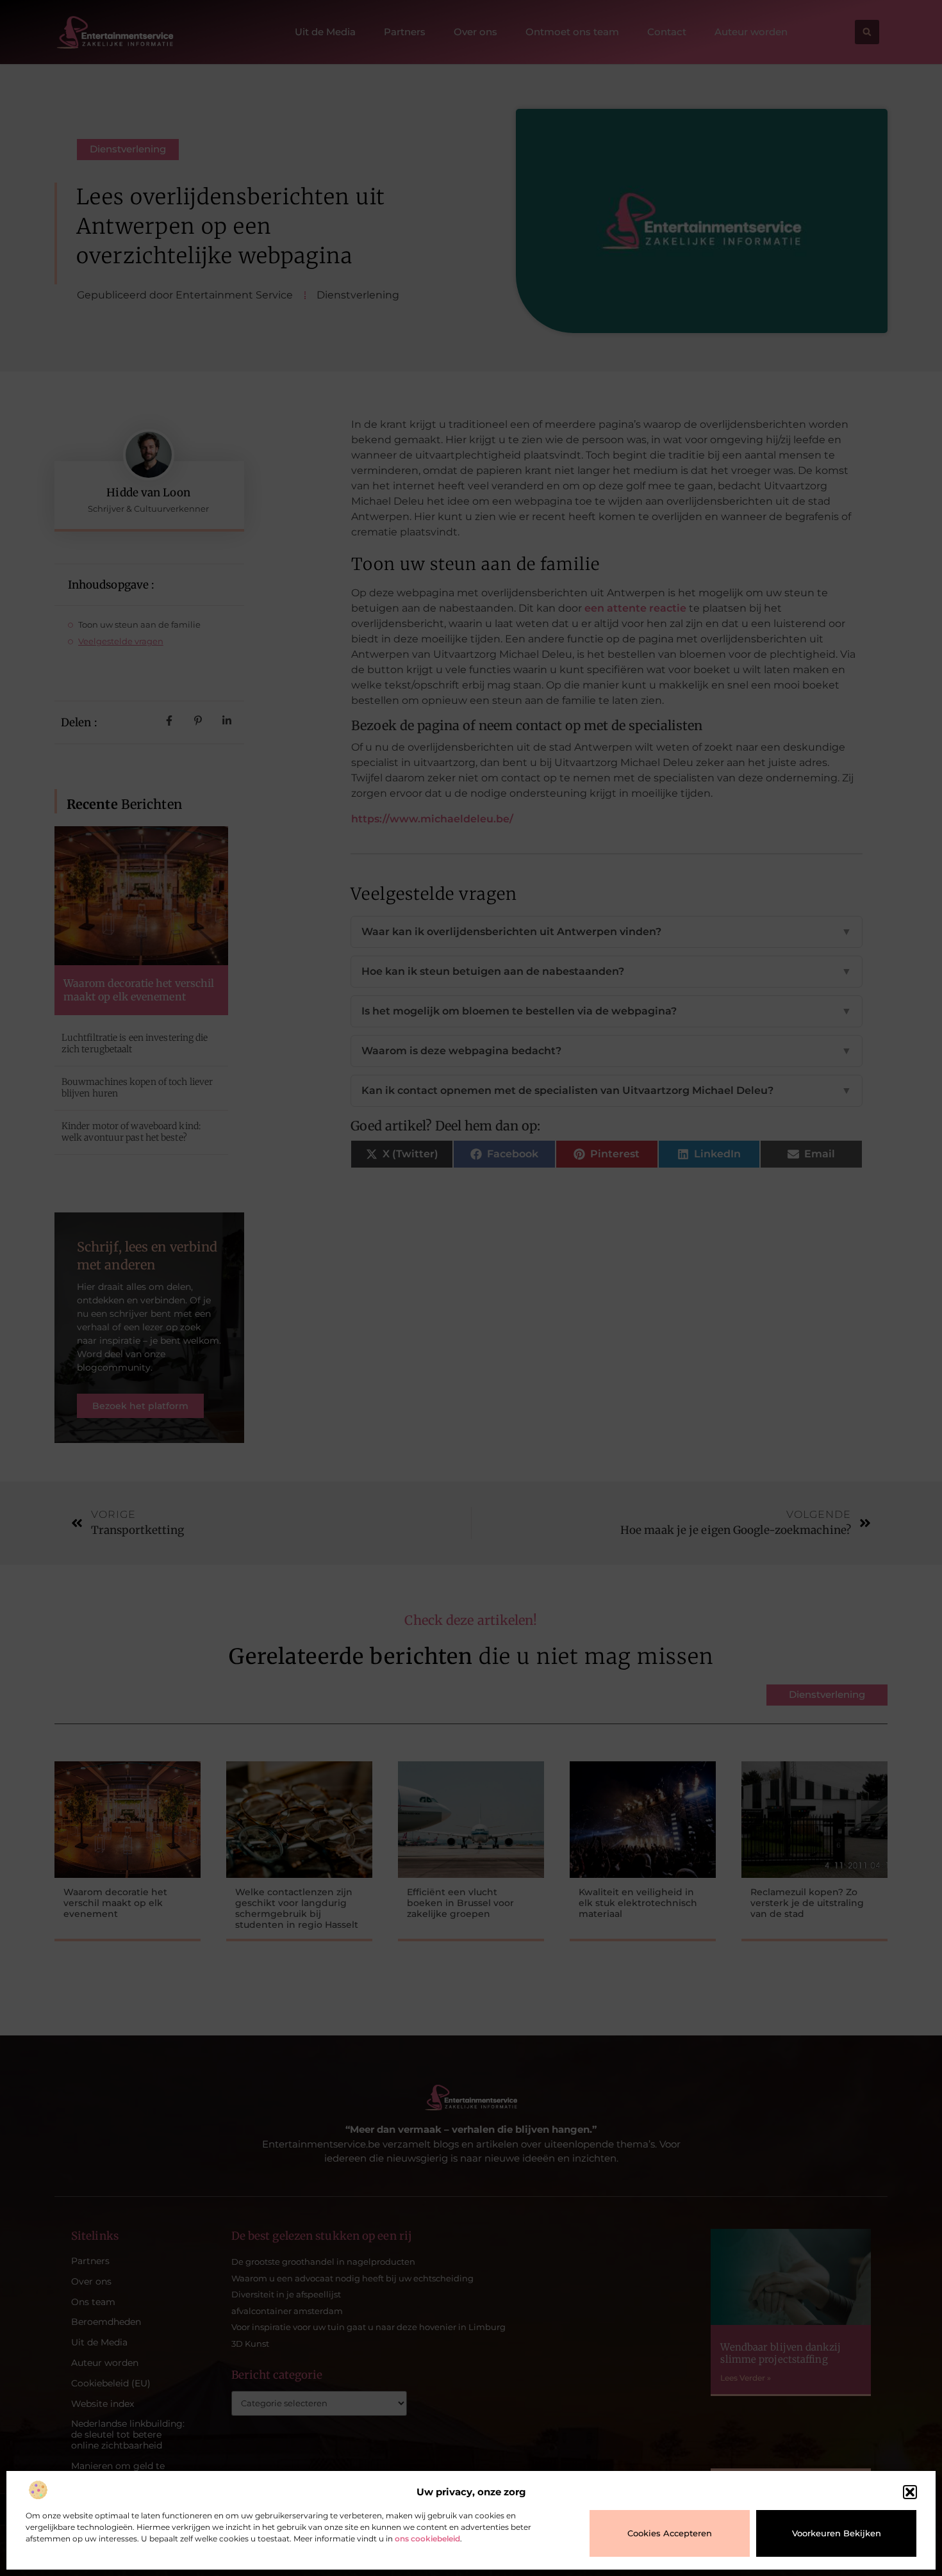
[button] (910, 2492)
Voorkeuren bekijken (837, 2533)
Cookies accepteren (670, 2533)
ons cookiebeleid (427, 2539)
